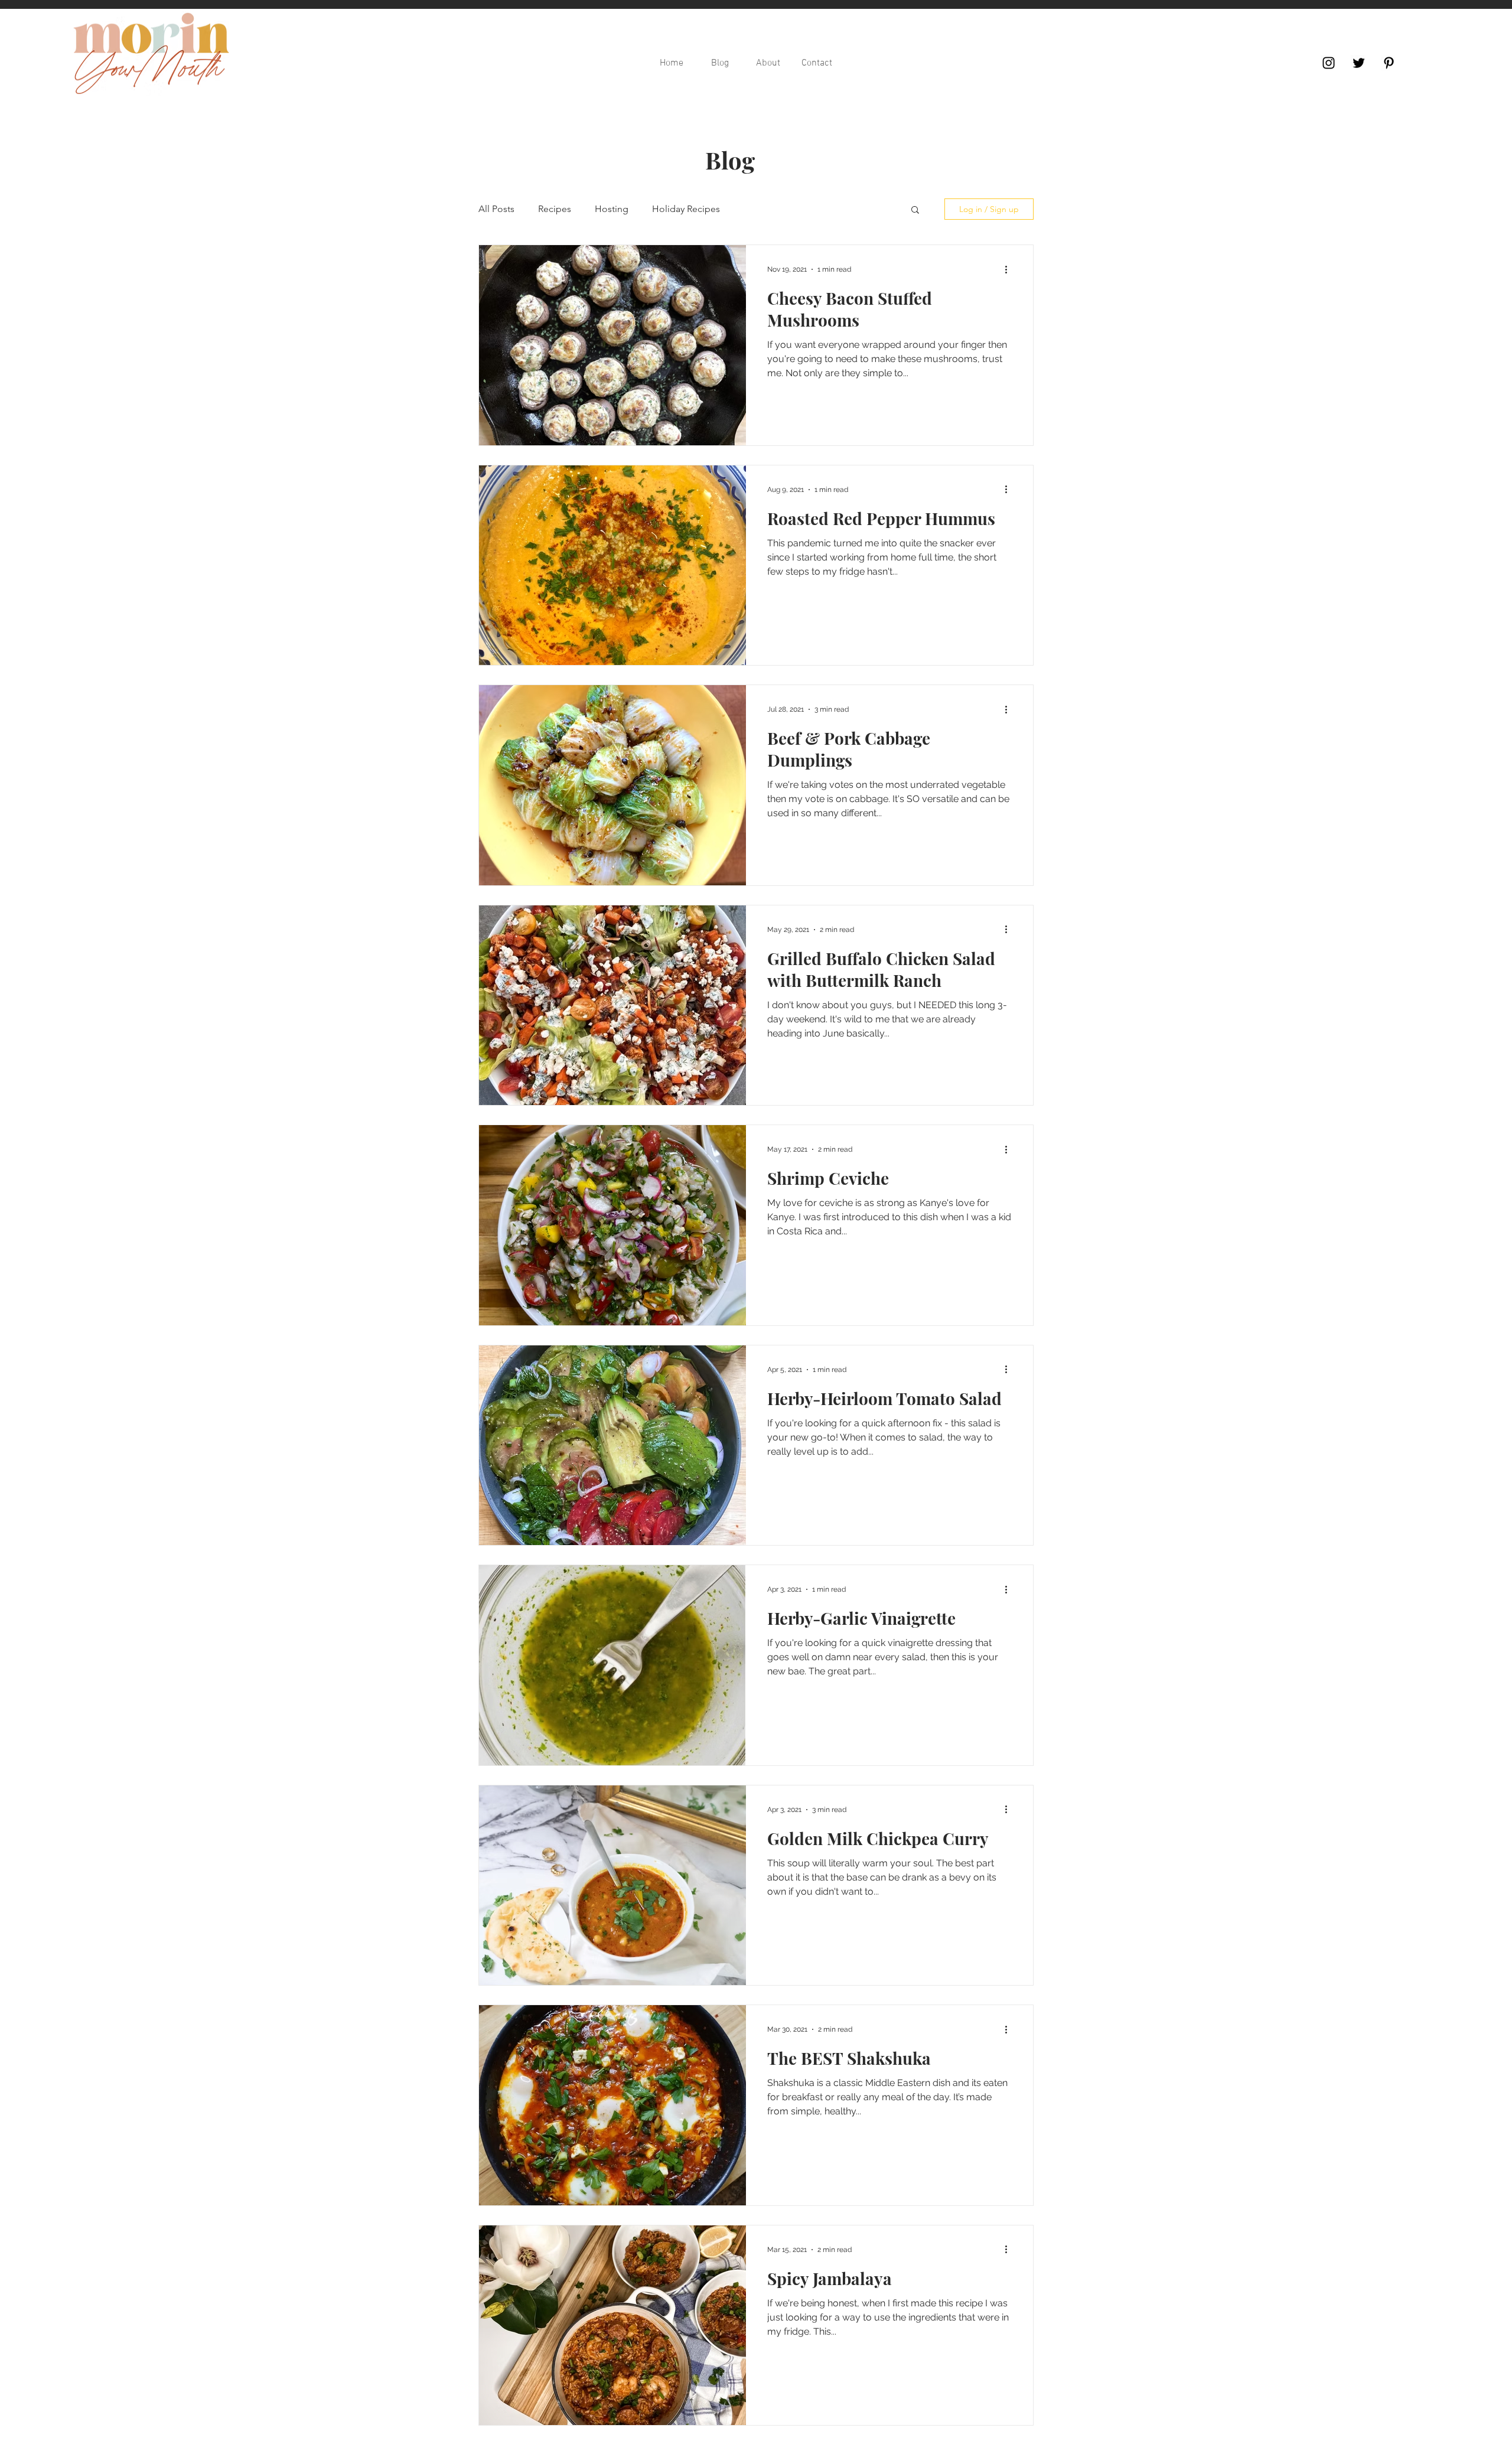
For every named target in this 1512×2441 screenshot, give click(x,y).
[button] (915, 211)
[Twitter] (1359, 63)
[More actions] (1010, 269)
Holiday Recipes (686, 209)
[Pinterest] (1389, 63)
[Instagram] (1329, 63)
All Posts (496, 209)
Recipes (555, 209)
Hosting (612, 209)
